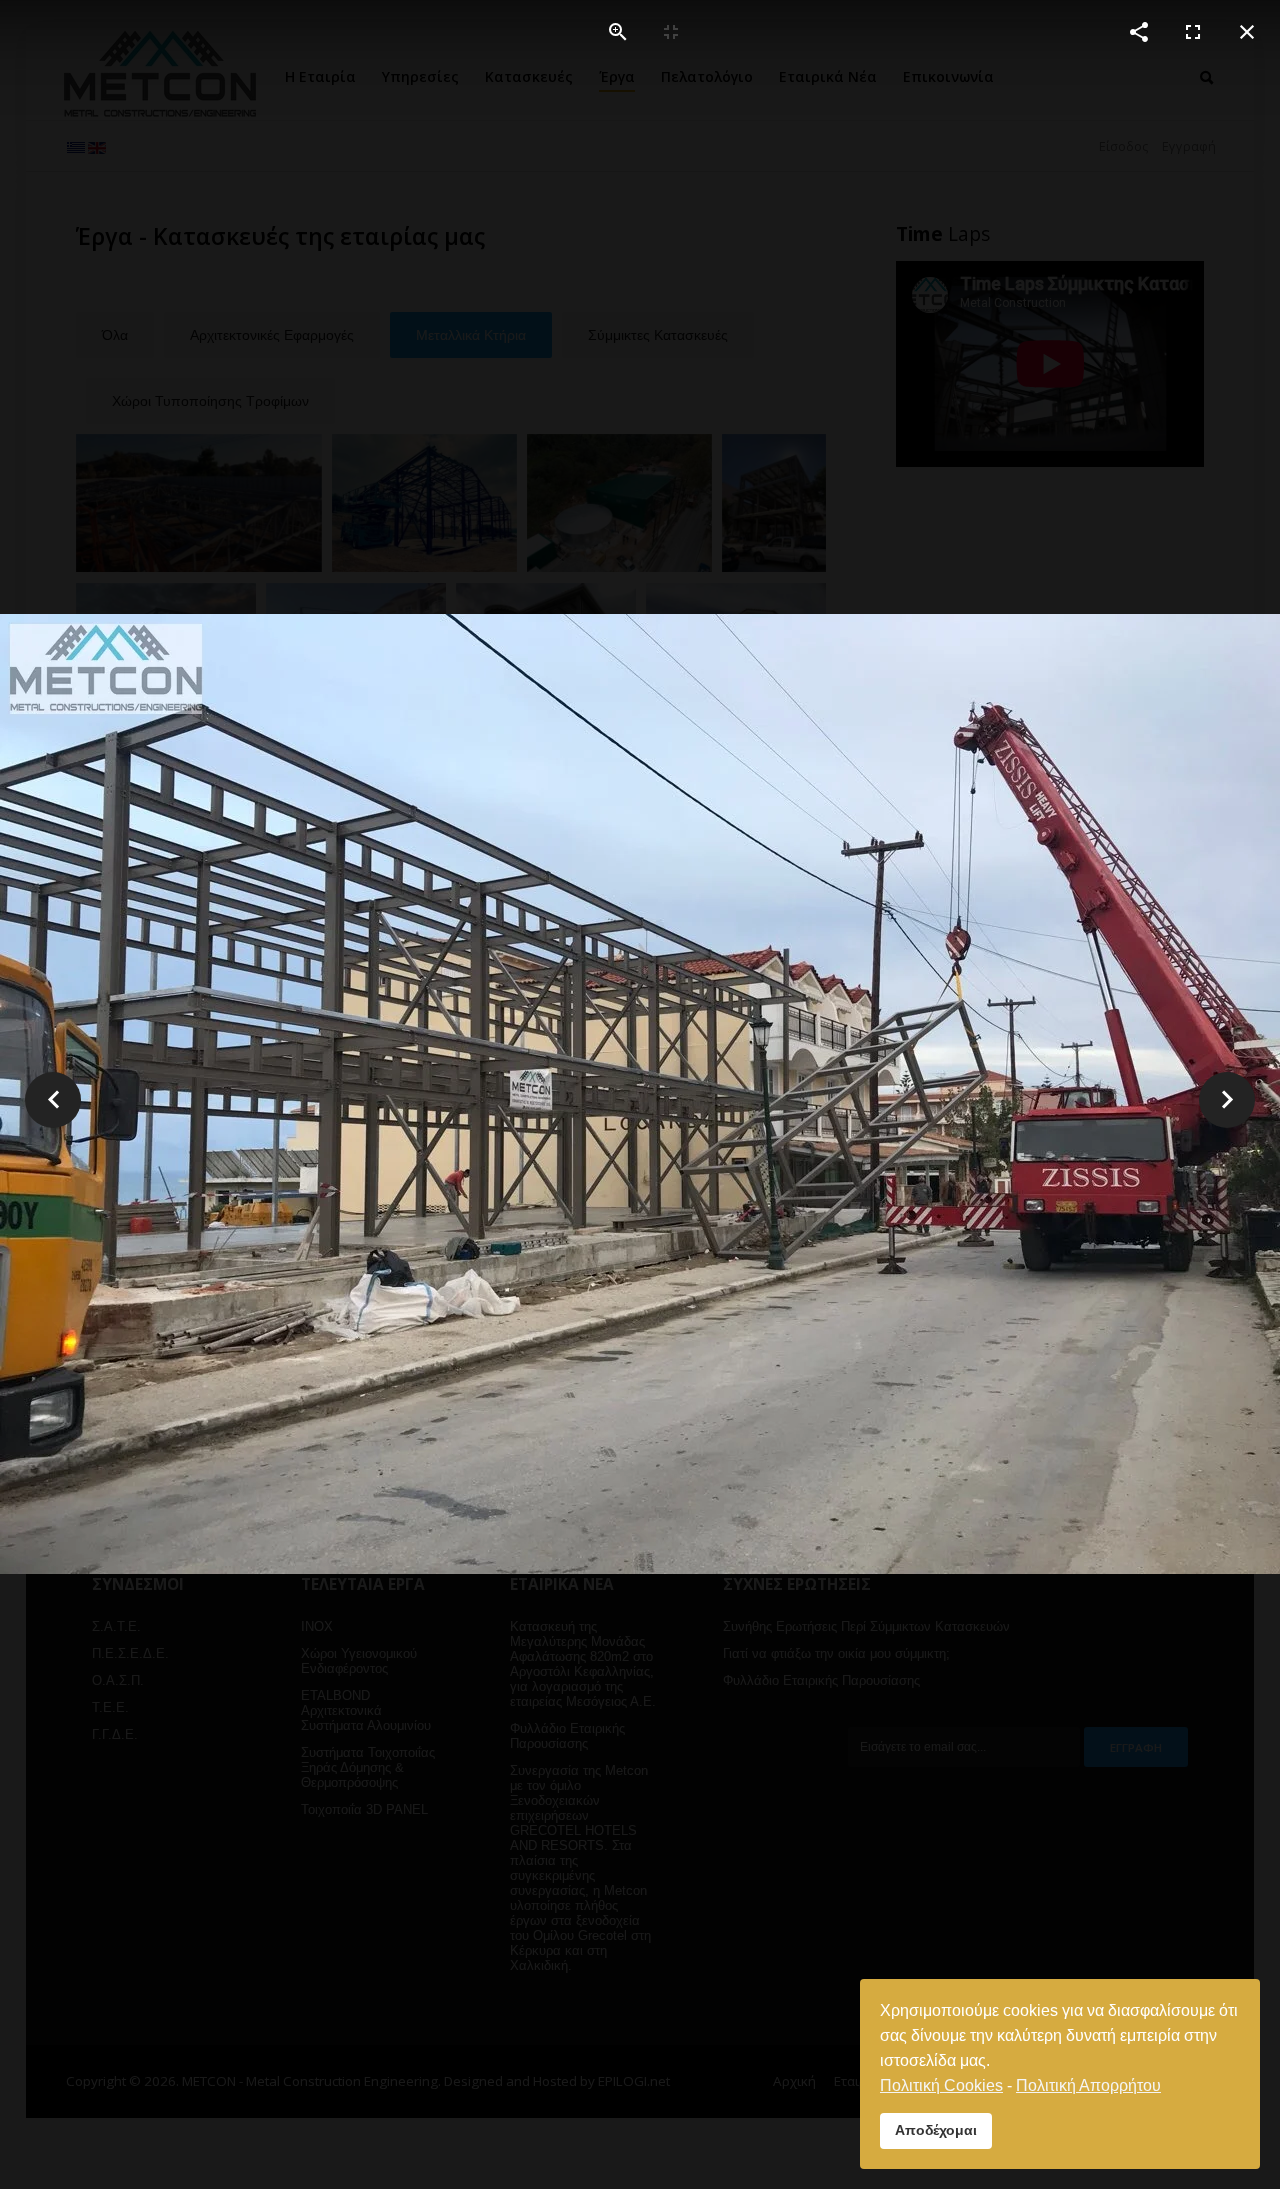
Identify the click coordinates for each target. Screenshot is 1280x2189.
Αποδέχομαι (936, 2130)
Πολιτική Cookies (941, 2085)
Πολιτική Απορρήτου (1088, 2085)
